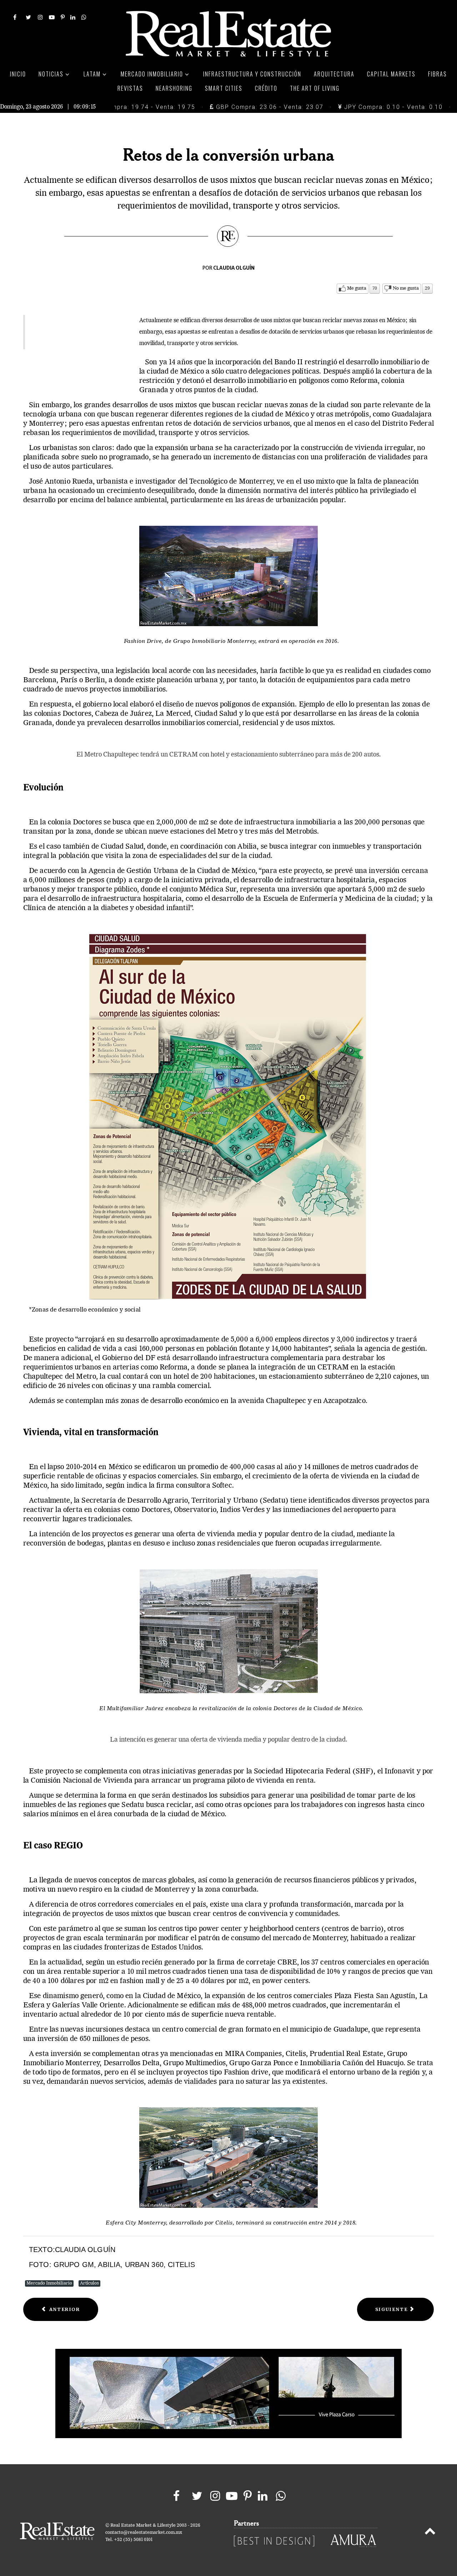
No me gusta (406, 288)
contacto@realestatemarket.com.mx (144, 2533)
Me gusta (357, 288)
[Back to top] (430, 2532)
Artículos (89, 2283)
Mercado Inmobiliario (49, 2283)
